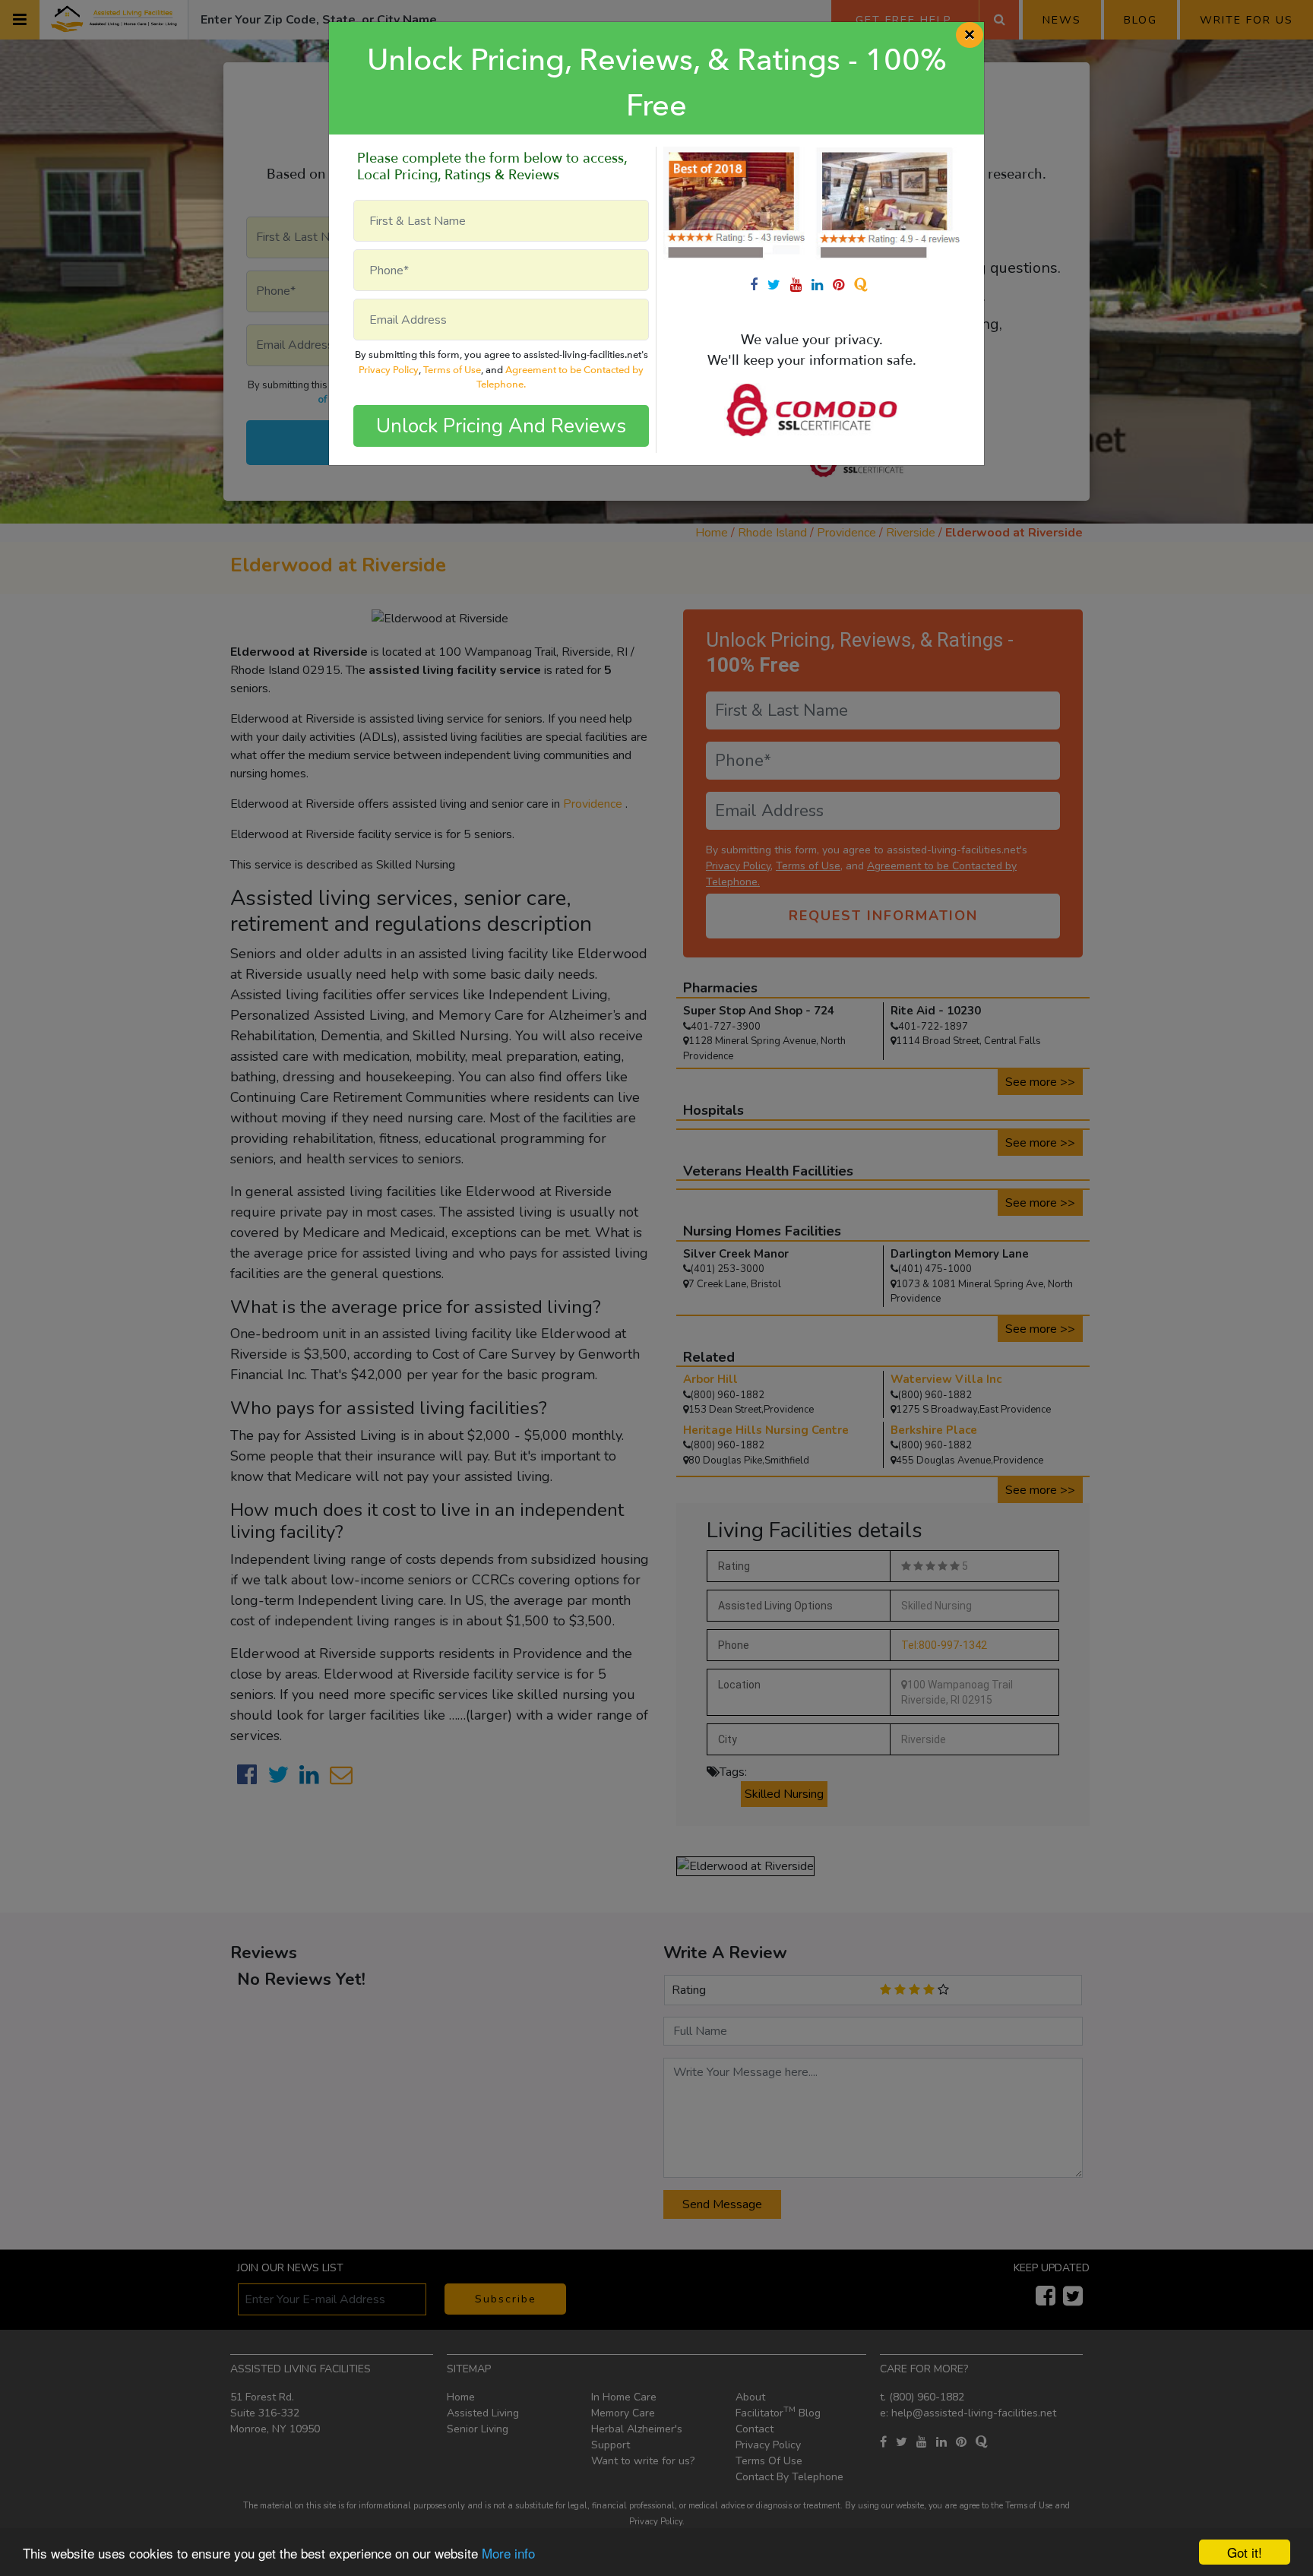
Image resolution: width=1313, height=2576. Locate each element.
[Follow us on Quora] (864, 285)
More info (508, 2553)
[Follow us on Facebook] (759, 285)
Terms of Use (452, 370)
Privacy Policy (389, 370)
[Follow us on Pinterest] (843, 285)
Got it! (1245, 2552)
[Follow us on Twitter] (779, 285)
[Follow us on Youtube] (801, 285)
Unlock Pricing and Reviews (501, 426)
